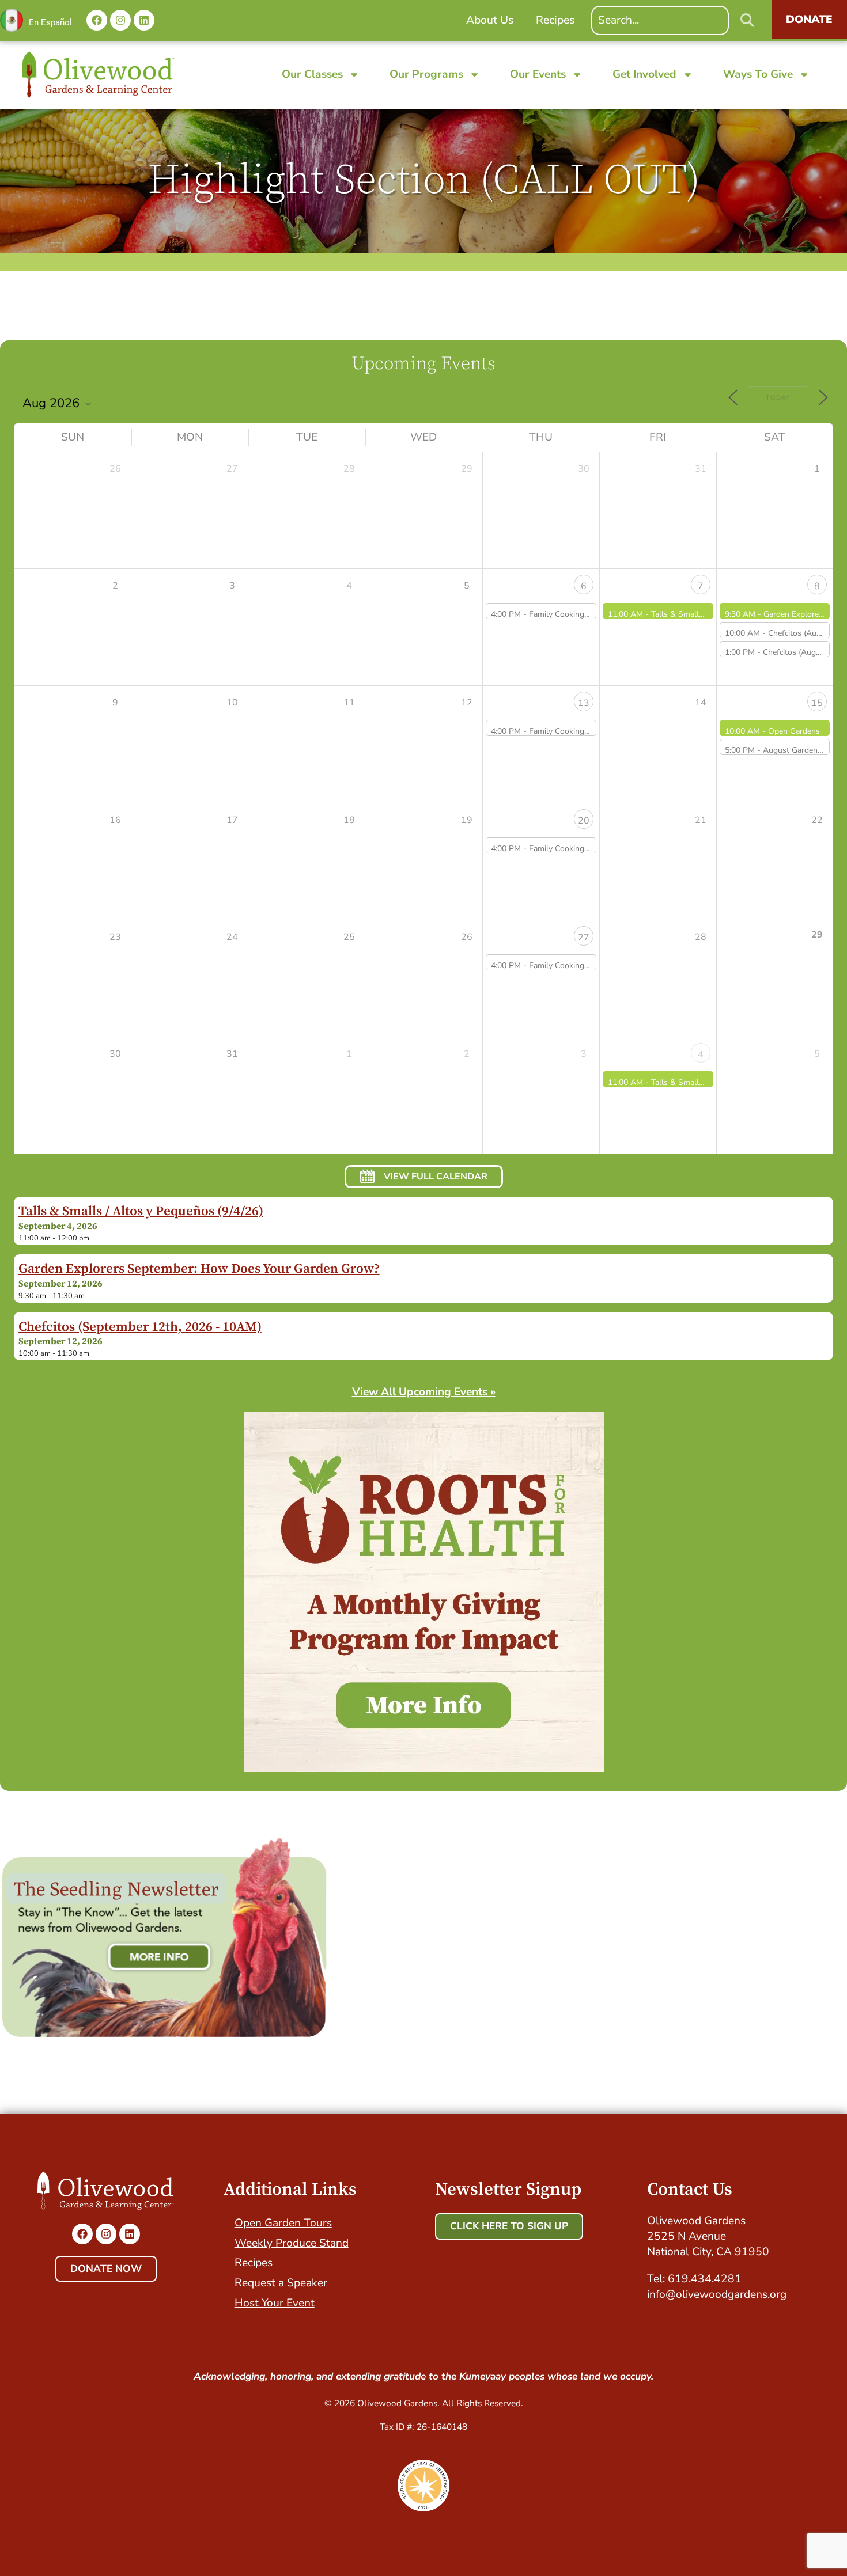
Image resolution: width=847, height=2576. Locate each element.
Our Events (538, 74)
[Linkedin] (144, 20)
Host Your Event (275, 2303)
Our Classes (312, 74)
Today (778, 398)
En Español (50, 22)
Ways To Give (758, 74)
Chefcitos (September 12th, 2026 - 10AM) (140, 1327)
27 (584, 938)
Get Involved (644, 74)
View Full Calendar (436, 1177)
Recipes (254, 2263)
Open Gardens (794, 731)
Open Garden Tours (283, 2223)
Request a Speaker (281, 2283)
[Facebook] (97, 20)
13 (584, 703)
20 (584, 821)
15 (817, 703)
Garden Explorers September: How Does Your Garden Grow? (199, 1269)
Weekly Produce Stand (292, 2243)
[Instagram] (120, 20)
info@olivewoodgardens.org (717, 2294)
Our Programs (426, 74)
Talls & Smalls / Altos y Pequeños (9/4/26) (141, 1211)
